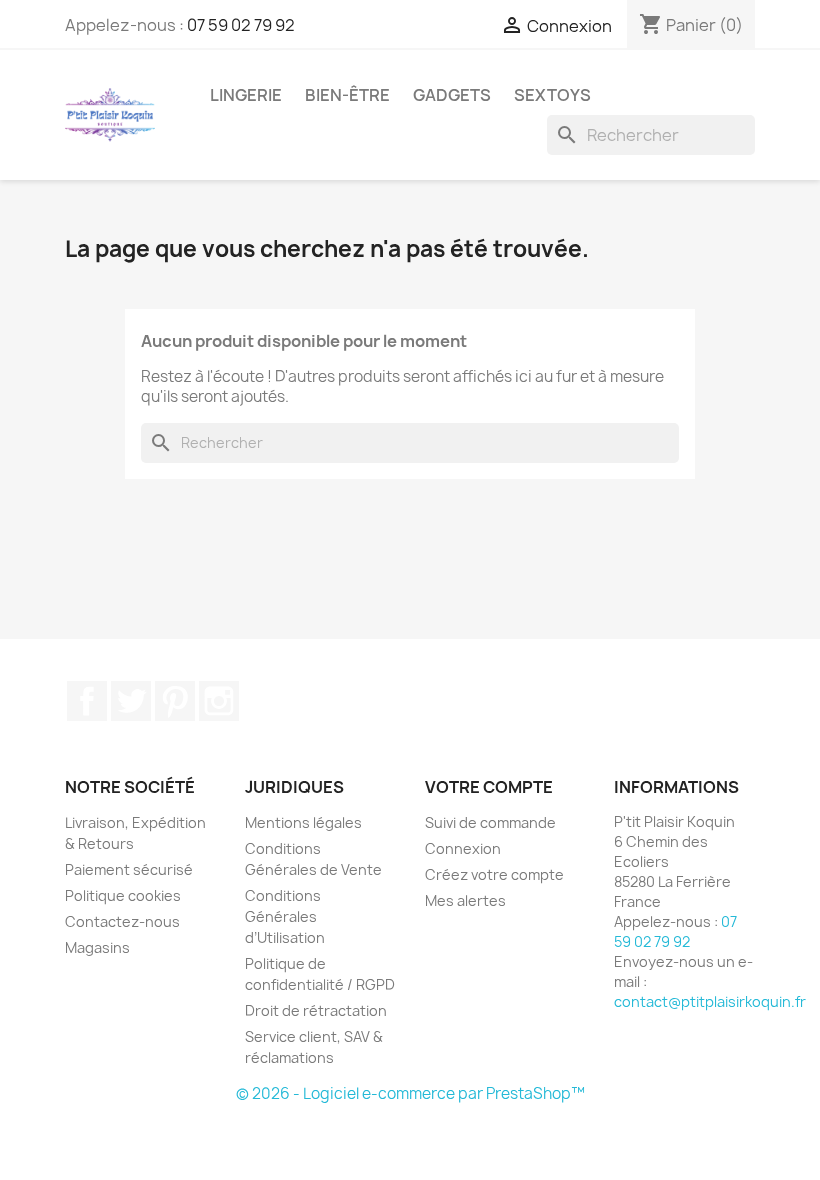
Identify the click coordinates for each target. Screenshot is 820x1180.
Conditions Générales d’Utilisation (285, 916)
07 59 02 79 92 (241, 25)
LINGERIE (246, 95)
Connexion (463, 848)
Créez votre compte (494, 874)
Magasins (97, 947)
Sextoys (552, 95)
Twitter (131, 701)
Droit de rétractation (316, 1010)
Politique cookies (123, 895)
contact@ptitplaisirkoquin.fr (710, 1001)
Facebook (87, 701)
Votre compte (489, 787)
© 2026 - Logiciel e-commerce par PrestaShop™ (410, 1093)
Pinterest (175, 701)
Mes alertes (465, 900)
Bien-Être (347, 95)
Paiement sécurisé (129, 869)
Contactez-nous (122, 921)
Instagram (219, 701)
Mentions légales (303, 822)
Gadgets (452, 95)
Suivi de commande (490, 822)
